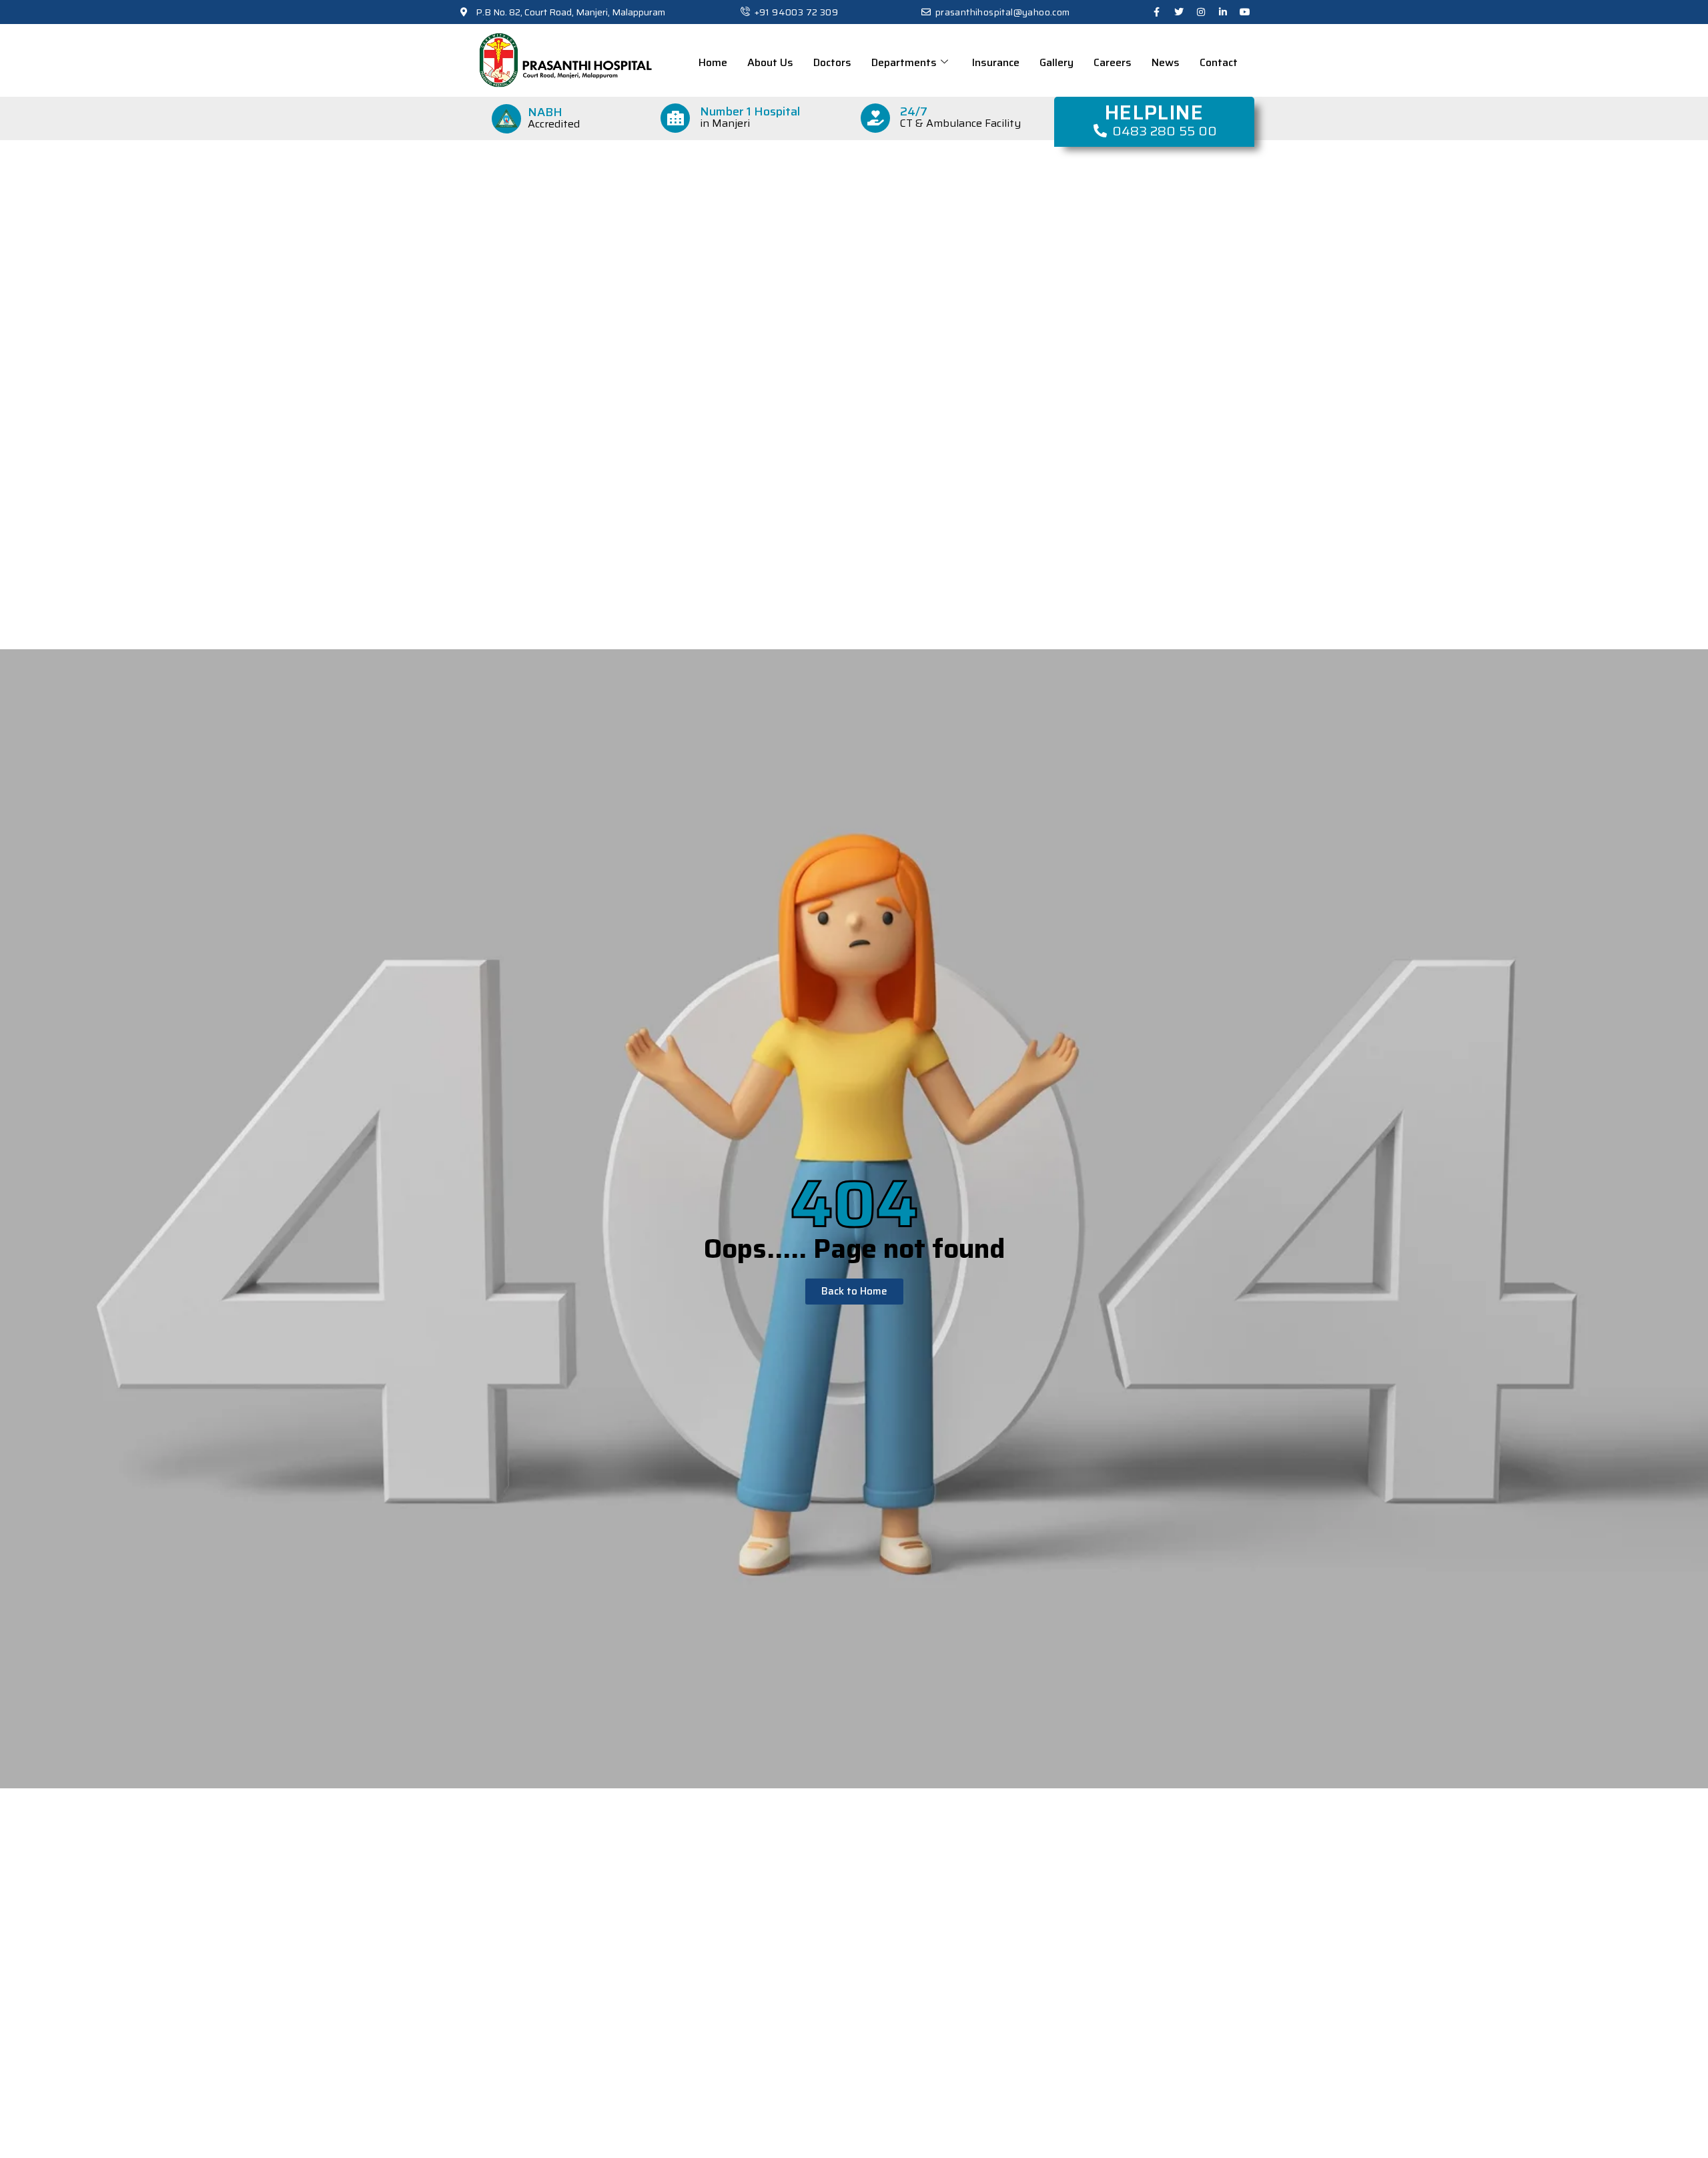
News (1166, 62)
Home (713, 62)
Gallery (1056, 62)
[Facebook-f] (1157, 12)
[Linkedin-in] (1223, 12)
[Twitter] (1179, 12)
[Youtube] (1245, 12)
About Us (770, 62)
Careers (1113, 62)
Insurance (996, 62)
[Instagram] (1201, 12)
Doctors (832, 62)
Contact (1219, 62)
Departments (904, 62)
